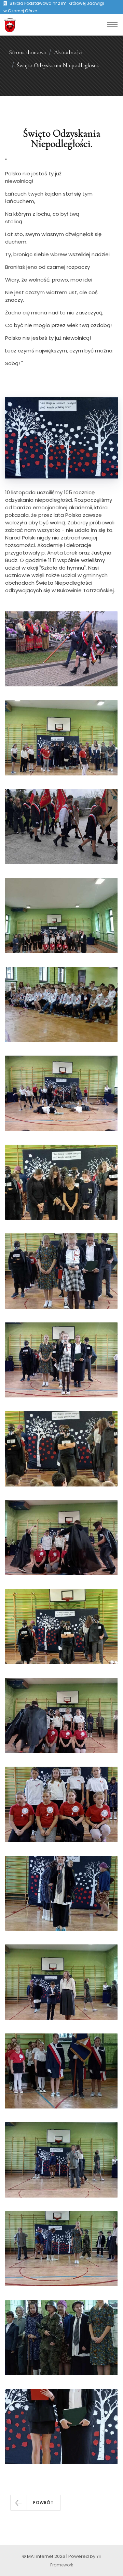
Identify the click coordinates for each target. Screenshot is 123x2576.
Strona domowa (28, 52)
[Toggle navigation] (112, 25)
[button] (36, 2503)
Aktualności (68, 52)
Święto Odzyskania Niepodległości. (58, 65)
